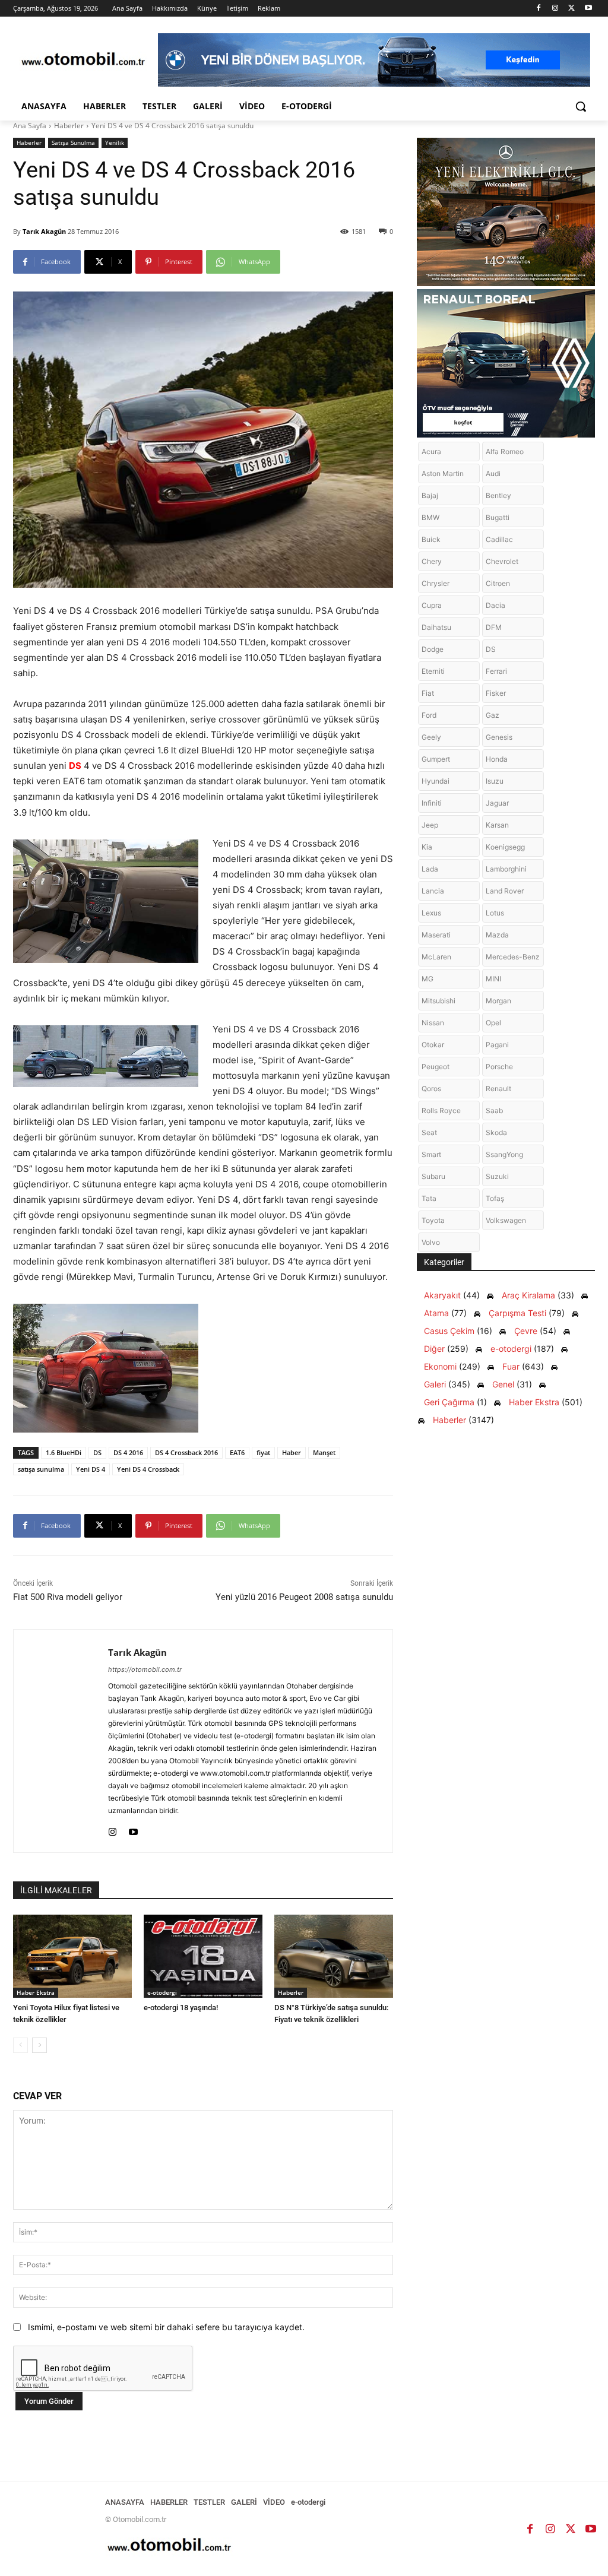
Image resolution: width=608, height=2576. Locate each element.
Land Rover (505, 891)
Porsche (499, 1067)
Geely (431, 737)
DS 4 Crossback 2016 (186, 1452)
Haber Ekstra (36, 1992)
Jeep (430, 825)
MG (427, 979)
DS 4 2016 (128, 1452)
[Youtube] (588, 9)
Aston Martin (443, 473)
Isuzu (495, 781)
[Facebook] (539, 9)
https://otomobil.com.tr (145, 1669)
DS (75, 766)
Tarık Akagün (44, 231)
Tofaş (495, 1198)
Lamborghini (506, 869)
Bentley (498, 495)
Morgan (498, 1001)
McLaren (436, 957)
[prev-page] (20, 2045)
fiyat (263, 1452)
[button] (581, 106)
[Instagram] (555, 9)
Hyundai (436, 781)
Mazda (497, 935)
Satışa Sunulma (73, 142)
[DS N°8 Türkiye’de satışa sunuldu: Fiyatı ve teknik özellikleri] (334, 1956)
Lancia (433, 891)
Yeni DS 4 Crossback (148, 1469)
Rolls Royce (441, 1110)
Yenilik (115, 142)
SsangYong (504, 1154)
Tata (429, 1198)
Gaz (493, 715)
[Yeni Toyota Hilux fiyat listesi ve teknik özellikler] (72, 1956)
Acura (431, 451)
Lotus (495, 913)
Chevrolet (502, 561)
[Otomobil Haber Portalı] (83, 60)
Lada (430, 869)
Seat (429, 1132)
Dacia (495, 605)
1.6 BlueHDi (64, 1452)
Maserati (436, 935)
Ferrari (496, 671)
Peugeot (436, 1067)
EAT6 (237, 1452)
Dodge (433, 649)
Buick (431, 539)
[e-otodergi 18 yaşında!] (203, 1956)
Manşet (324, 1452)
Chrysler (436, 583)
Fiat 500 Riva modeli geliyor (68, 1597)
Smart (431, 1154)
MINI (493, 979)
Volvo (431, 1242)
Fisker (496, 693)
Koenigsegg (505, 847)
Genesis (499, 737)
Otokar (433, 1045)
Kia (427, 847)
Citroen (498, 583)
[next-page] (39, 2045)
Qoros (431, 1089)
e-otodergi (162, 1992)
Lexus (431, 913)
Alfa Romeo (505, 451)
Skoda (496, 1132)
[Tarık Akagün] (61, 1741)
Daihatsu (436, 627)
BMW (430, 517)
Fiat (428, 693)
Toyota (433, 1220)
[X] (571, 9)
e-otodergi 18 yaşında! (181, 2008)
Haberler (69, 126)
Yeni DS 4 (91, 1469)
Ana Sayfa (30, 126)
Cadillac (499, 539)
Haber (292, 1452)
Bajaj (430, 495)
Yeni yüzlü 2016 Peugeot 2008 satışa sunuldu (304, 1597)
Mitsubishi (438, 1001)
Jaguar (497, 803)
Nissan (433, 1023)
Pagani (497, 1045)
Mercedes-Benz (513, 957)
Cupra (432, 605)
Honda (497, 759)
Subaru (433, 1176)
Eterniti (433, 671)
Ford (429, 715)
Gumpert (436, 759)
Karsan (497, 825)
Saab (494, 1110)
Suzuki (497, 1176)
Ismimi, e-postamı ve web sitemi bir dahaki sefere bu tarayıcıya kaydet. (166, 2327)
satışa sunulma (41, 1469)
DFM (494, 627)
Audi (493, 473)
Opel (493, 1023)
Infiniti (432, 803)
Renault (498, 1089)
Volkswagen (506, 1220)
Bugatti (498, 517)
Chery (432, 561)
